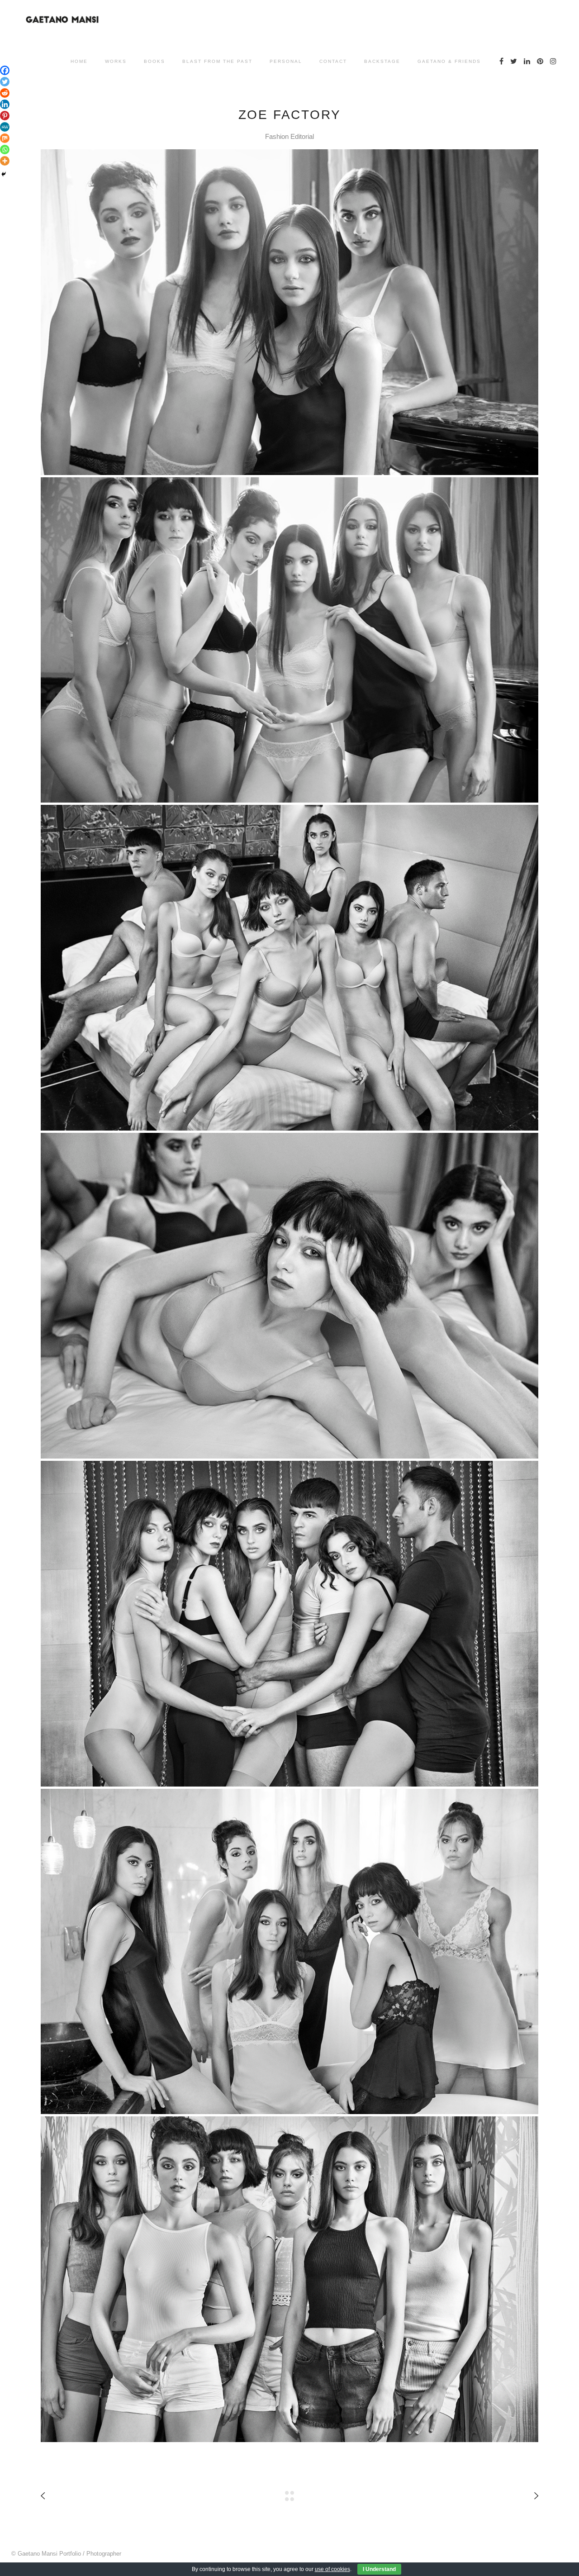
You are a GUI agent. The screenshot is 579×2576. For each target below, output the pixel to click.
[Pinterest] (5, 116)
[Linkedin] (5, 104)
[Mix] (5, 138)
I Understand (379, 2569)
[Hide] (4, 174)
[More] (5, 161)
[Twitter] (5, 82)
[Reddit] (5, 93)
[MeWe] (5, 127)
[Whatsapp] (5, 150)
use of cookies (332, 2569)
